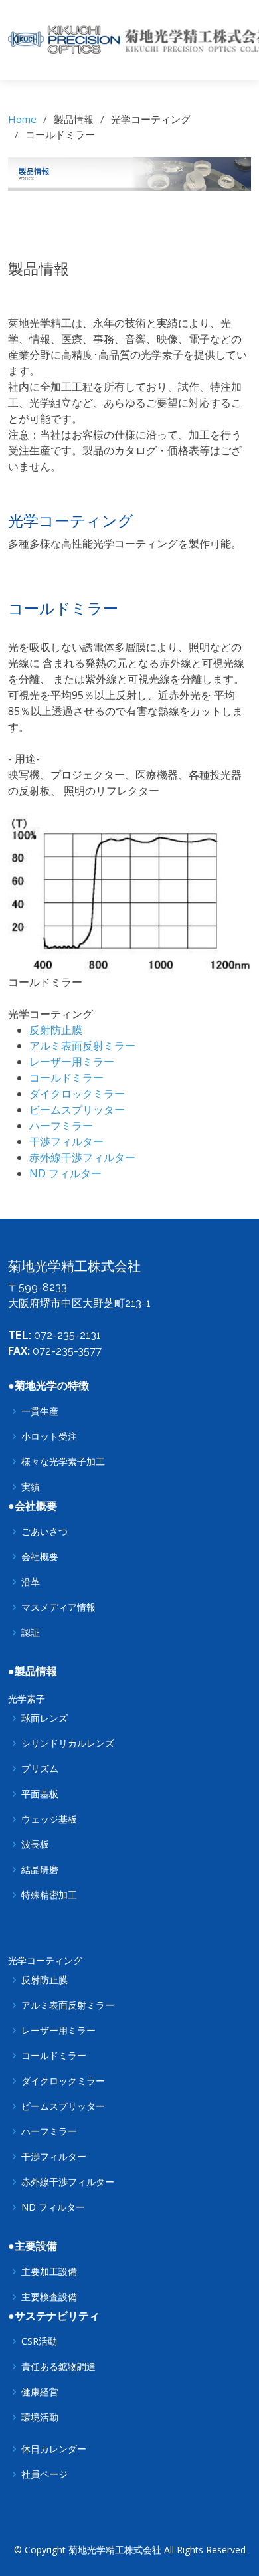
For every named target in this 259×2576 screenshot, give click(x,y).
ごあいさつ (44, 1532)
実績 (31, 1487)
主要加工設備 (49, 2272)
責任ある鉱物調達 (58, 2367)
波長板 (35, 1844)
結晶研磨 (40, 1870)
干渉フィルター (66, 1141)
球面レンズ (44, 1718)
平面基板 (40, 1794)
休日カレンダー (54, 2449)
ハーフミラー (61, 1126)
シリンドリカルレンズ (68, 1743)
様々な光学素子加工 (63, 1462)
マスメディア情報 (58, 1607)
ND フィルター (65, 1173)
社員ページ (44, 2474)
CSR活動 (39, 2341)
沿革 (31, 1582)
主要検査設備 (49, 2297)
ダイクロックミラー (77, 1094)
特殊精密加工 (49, 1895)
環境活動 (40, 2417)
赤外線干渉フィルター (82, 1157)
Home (22, 119)
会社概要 (40, 1557)
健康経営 (40, 2392)
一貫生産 (40, 1411)
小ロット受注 (49, 1437)
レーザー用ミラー (72, 1062)
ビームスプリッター (77, 1110)
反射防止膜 (56, 1030)
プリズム (40, 1769)
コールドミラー (66, 1078)
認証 (31, 1633)
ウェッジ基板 (49, 1819)
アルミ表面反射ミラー (82, 1046)
